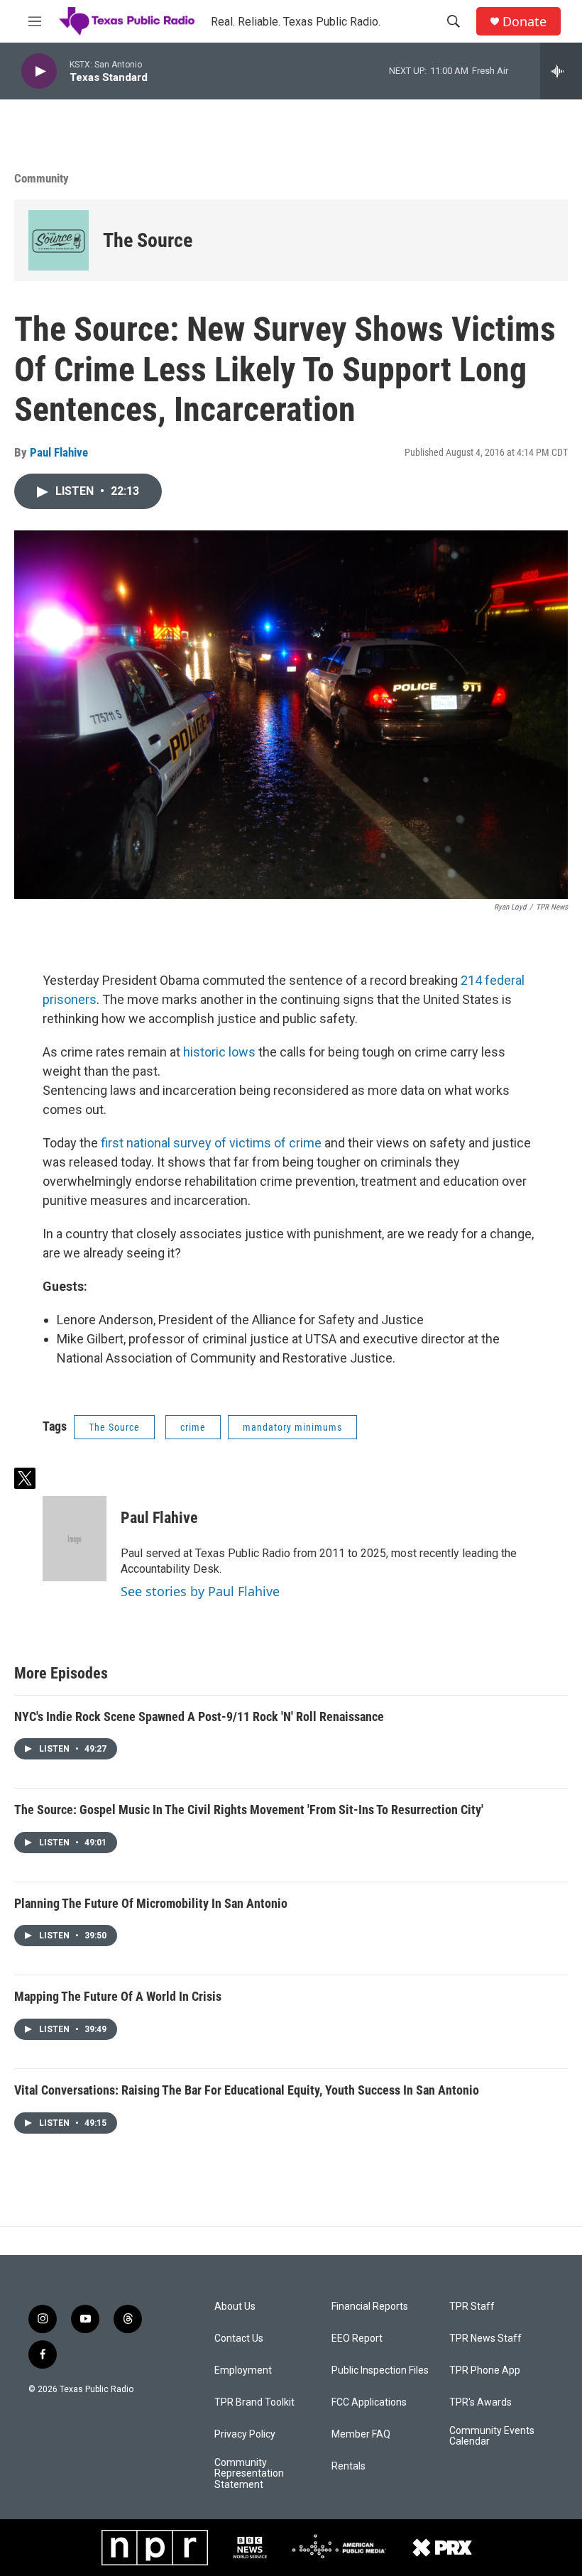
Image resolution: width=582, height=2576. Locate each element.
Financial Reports (370, 2307)
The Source (148, 240)
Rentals (348, 2466)
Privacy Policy (245, 2434)
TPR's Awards (481, 2402)
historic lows (218, 1052)
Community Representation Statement (249, 2474)
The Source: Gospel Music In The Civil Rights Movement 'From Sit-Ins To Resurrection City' (249, 1810)
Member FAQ (361, 2434)
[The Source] (59, 240)
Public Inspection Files (380, 2370)
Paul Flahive (59, 452)
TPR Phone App (485, 2370)
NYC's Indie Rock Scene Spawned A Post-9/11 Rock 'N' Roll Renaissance (199, 1717)
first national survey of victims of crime (211, 1143)
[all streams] (561, 71)
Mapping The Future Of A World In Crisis (118, 1996)
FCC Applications (369, 2402)
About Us (235, 2307)
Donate (525, 22)
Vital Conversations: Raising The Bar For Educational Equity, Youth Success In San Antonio (247, 2090)
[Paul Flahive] (75, 1539)
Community (42, 178)
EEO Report (357, 2338)
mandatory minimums (292, 1427)
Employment (243, 2370)
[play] (39, 71)
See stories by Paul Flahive (200, 1591)
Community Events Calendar (492, 2436)
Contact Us (239, 2338)
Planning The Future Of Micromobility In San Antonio (151, 1903)
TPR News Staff (485, 2338)
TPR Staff (472, 2307)
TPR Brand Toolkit (254, 2402)
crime (193, 1427)
